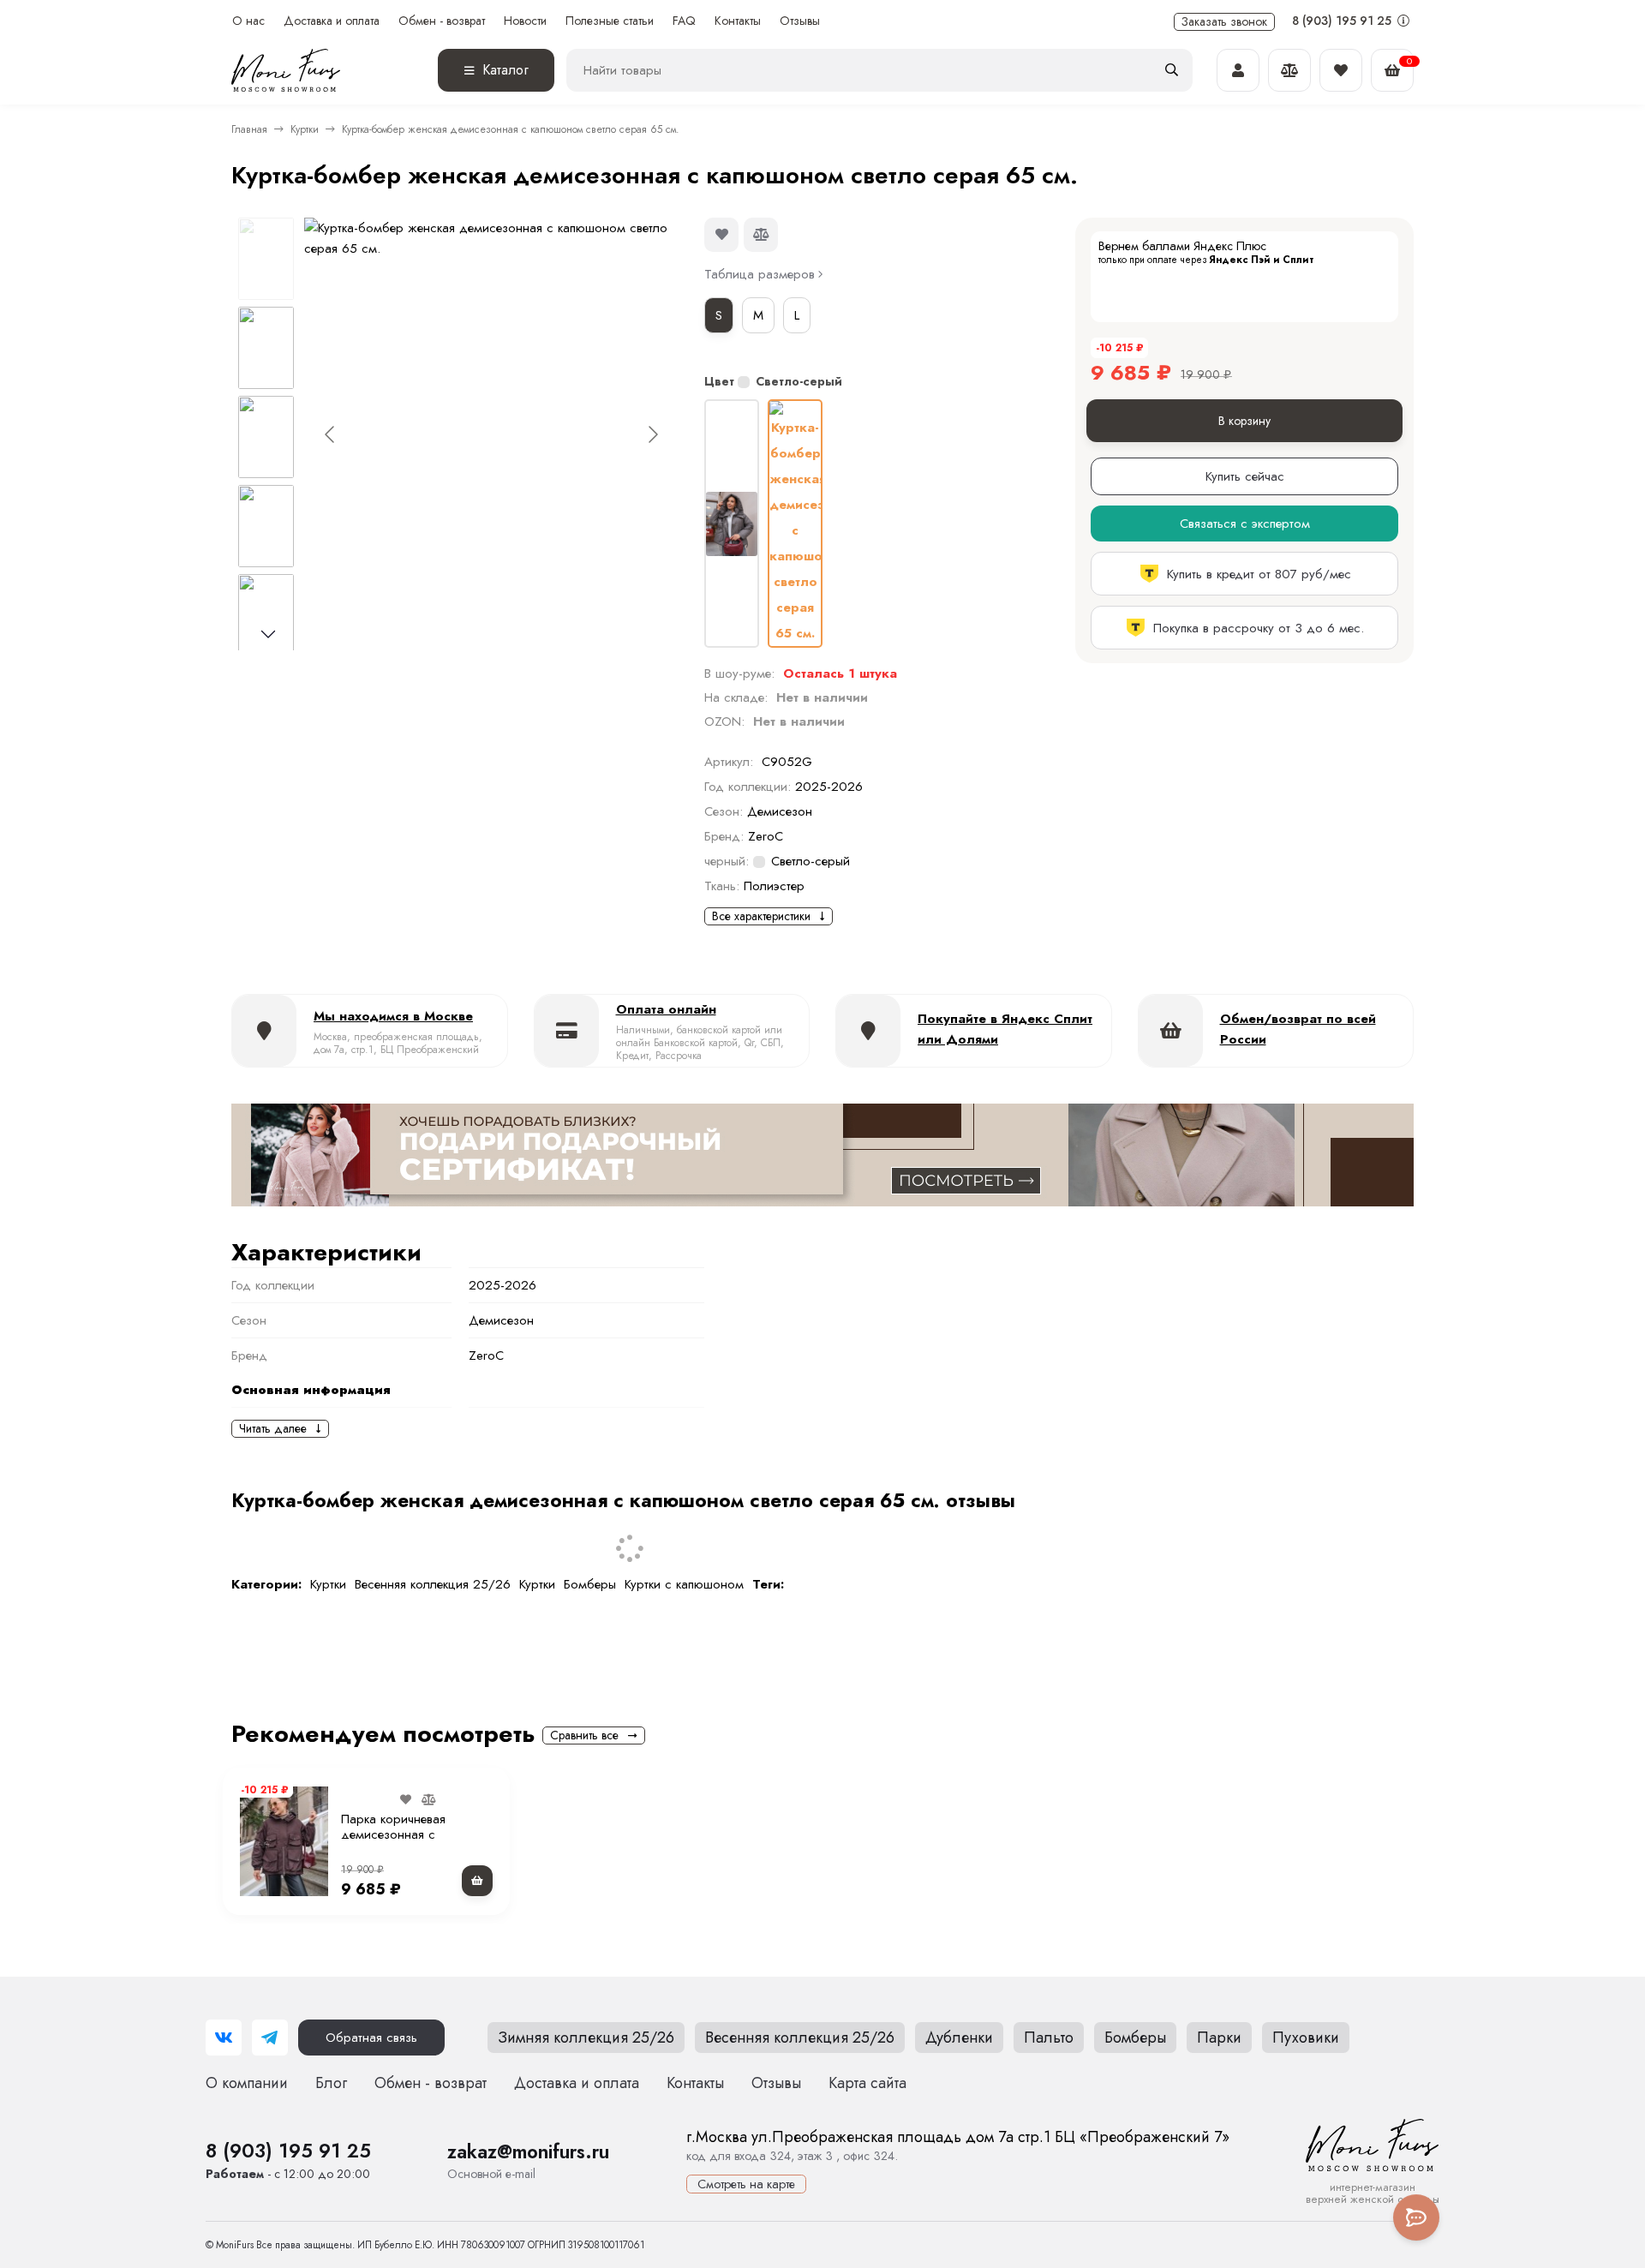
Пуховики (1306, 2038)
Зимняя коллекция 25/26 (586, 2038)
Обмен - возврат (442, 21)
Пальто (1049, 2038)
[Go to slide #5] (266, 615)
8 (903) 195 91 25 (1343, 21)
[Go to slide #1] (266, 259)
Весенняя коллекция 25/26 (433, 1584)
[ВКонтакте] (224, 2038)
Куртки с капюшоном (684, 1584)
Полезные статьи (610, 21)
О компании (247, 2083)
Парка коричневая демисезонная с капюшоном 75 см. (396, 1834)
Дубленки (959, 2038)
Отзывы (800, 21)
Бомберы (590, 1584)
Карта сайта (867, 2083)
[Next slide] (652, 434)
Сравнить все (586, 1735)
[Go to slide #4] (266, 526)
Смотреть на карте (746, 2184)
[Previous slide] (331, 434)
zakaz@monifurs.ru (528, 2151)
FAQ (684, 21)
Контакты (738, 21)
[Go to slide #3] (266, 437)
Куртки (305, 129)
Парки (1219, 2038)
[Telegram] (270, 2038)
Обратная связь (371, 2038)
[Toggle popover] (1416, 2217)
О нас (248, 21)
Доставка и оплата (332, 21)
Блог (331, 2083)
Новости (525, 21)
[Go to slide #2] (266, 348)
